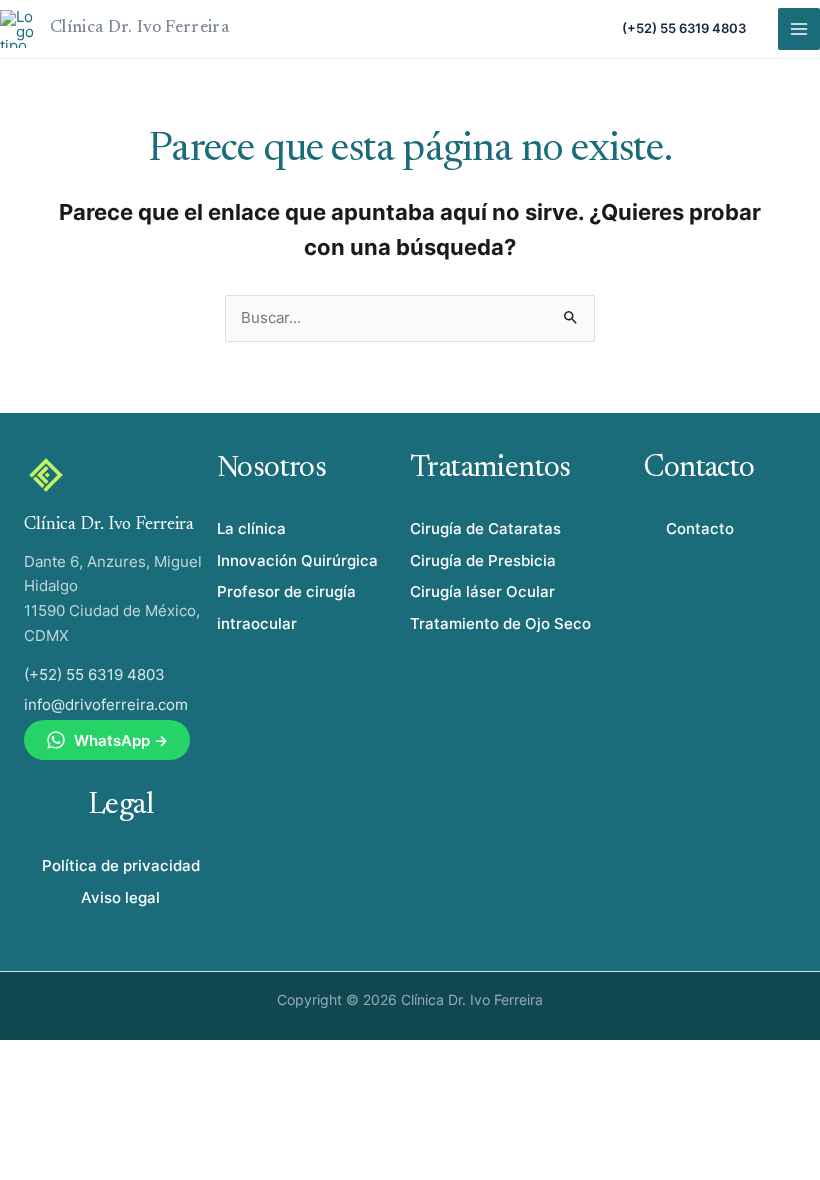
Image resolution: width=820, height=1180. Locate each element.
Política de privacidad (121, 865)
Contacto (700, 528)
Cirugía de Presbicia (483, 560)
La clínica (251, 528)
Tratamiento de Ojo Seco (500, 623)
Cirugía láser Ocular (482, 591)
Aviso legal (120, 897)
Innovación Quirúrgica (297, 560)
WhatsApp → (121, 740)
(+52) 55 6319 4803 (684, 28)
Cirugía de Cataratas (485, 528)
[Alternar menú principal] (799, 29)
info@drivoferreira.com (106, 704)
